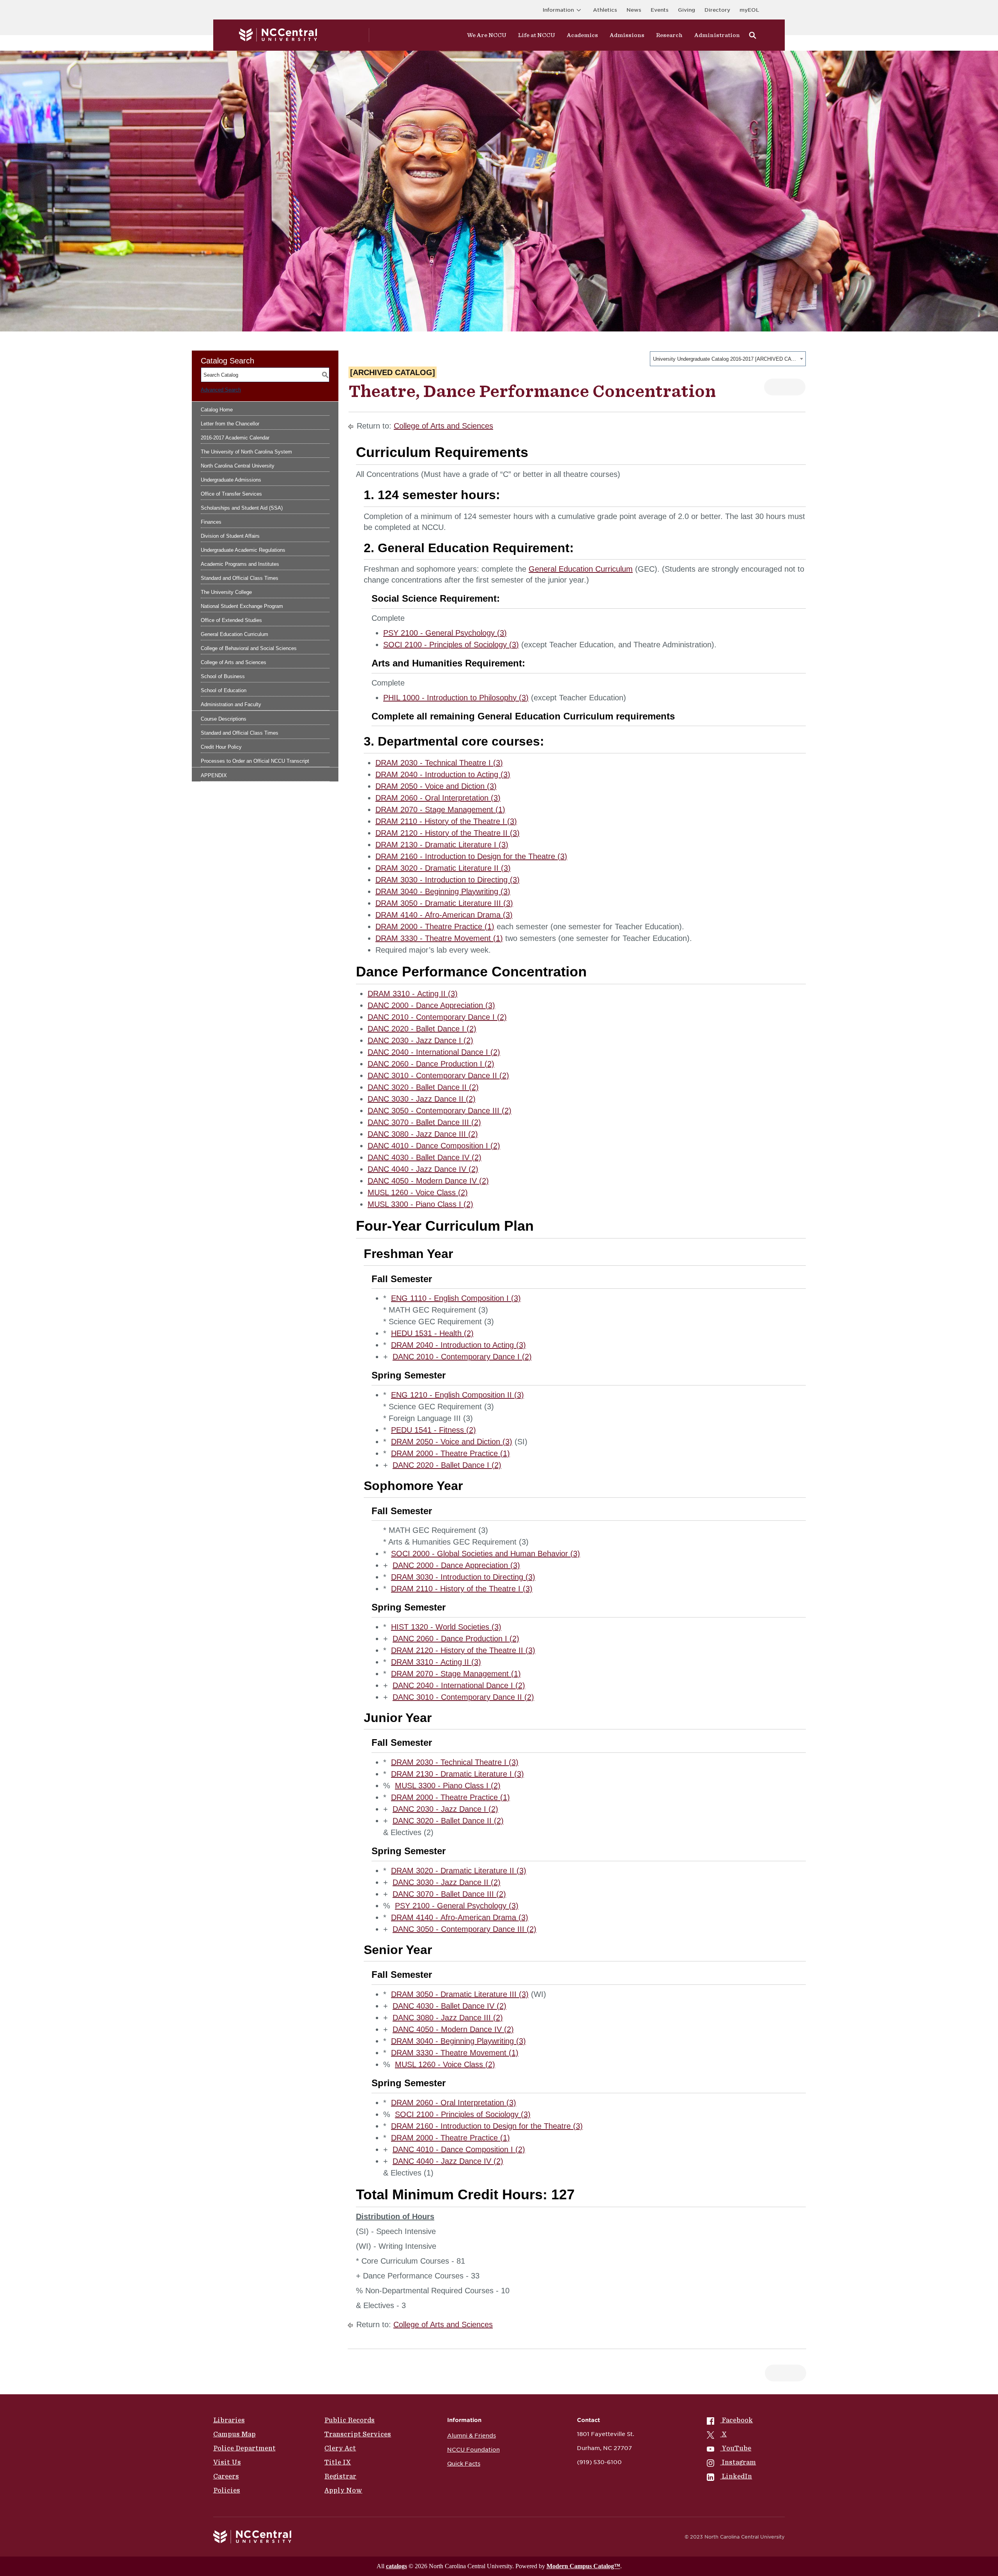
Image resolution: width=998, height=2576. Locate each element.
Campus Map (234, 2434)
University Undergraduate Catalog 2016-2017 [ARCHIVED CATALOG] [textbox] (725, 359)
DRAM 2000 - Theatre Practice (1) (435, 927)
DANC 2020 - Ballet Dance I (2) (422, 1029)
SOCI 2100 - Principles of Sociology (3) (451, 645)
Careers (226, 2476)
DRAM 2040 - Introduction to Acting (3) (443, 774)
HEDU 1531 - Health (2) (432, 1333)
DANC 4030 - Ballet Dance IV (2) (425, 1157)
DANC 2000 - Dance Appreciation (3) (431, 1005)
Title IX (338, 2462)
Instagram (739, 2462)
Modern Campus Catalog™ (583, 2566)
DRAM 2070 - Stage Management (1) (440, 810)
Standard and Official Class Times (240, 578)
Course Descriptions (224, 719)
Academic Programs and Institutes (240, 564)
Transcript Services (358, 2434)
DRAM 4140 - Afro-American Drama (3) (444, 915)
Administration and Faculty (231, 704)
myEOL (749, 10)
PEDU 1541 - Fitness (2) (434, 1430)
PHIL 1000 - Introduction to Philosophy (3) (456, 698)
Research (669, 35)
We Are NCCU (487, 35)
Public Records (349, 2420)
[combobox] (728, 359)
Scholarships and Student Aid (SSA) (242, 508)
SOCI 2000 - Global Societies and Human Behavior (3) (486, 1554)
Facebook (737, 2420)
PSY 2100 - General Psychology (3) (445, 633)
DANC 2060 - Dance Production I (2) (431, 1064)
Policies (227, 2490)
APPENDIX (214, 775)
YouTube (736, 2448)
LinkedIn (737, 2476)
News (634, 10)
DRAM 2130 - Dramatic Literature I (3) (442, 845)
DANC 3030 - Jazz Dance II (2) (422, 1099)
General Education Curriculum (234, 634)
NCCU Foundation (473, 2450)
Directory (717, 10)
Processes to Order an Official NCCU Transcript (255, 761)
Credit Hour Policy (221, 747)
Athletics (605, 10)
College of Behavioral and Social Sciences (249, 648)
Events (660, 10)
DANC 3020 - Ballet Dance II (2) (423, 1087)
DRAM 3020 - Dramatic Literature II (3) (443, 868)
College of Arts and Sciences (234, 662)
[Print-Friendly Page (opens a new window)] (776, 387)
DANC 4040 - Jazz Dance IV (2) (423, 1169)
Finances (211, 522)
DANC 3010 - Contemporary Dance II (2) (438, 1075)
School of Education (224, 690)
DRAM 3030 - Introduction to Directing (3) (448, 880)
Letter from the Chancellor (230, 424)
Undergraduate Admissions (231, 480)
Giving (687, 10)
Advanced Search (221, 390)
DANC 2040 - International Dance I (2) (434, 1052)
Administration (717, 35)
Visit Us (227, 2462)
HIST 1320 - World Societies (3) (446, 1627)
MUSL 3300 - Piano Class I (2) (420, 1204)
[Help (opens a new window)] (793, 387)
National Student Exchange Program (242, 606)
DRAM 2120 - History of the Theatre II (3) (448, 833)
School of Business (223, 676)
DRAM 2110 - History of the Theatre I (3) (446, 821)
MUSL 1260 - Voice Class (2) (418, 1192)
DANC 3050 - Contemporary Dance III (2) (440, 1111)
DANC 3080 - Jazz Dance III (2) (423, 1134)
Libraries (229, 2420)
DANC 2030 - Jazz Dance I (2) (420, 1040)
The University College (226, 592)
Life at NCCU (537, 35)
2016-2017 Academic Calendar (235, 438)
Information (558, 10)
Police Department (244, 2448)
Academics (582, 35)
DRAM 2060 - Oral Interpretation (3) (438, 798)
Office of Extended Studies (231, 620)
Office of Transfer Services (231, 494)
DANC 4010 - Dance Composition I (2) (434, 1146)
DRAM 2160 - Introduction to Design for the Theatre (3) (471, 856)
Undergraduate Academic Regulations (243, 550)
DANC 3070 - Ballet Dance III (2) (424, 1122)
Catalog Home (217, 410)
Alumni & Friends (472, 2436)
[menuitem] (731, 2420)
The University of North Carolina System (246, 452)
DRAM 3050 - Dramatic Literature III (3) (444, 903)
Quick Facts (464, 2464)
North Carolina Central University (238, 466)
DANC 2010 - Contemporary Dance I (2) (437, 1017)
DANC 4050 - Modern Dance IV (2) (428, 1181)
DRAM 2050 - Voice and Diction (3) (436, 786)
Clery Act (340, 2448)
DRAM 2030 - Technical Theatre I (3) (439, 763)
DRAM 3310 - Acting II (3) (413, 994)
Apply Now (343, 2490)
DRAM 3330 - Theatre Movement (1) (439, 938)
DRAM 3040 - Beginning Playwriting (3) (443, 891)
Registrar (340, 2476)
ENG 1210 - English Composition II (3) (457, 1395)
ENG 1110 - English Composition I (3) (456, 1298)
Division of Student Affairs (230, 536)
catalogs (396, 2566)
